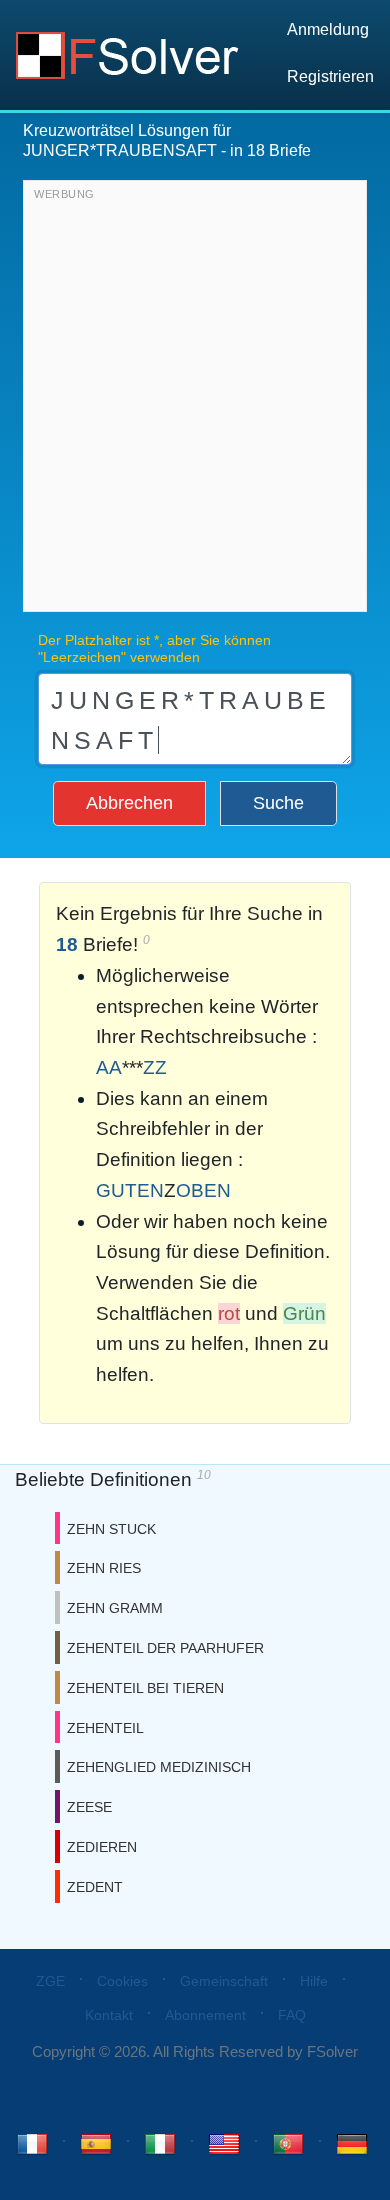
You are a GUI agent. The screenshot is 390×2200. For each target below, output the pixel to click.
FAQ (292, 2015)
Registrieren (330, 76)
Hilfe (314, 1981)
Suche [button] (278, 803)
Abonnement (205, 2015)
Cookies (122, 1981)
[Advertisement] (195, 401)
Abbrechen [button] (129, 803)
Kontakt (109, 2015)
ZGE (50, 1981)
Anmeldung (328, 29)
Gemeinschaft (224, 1981)
